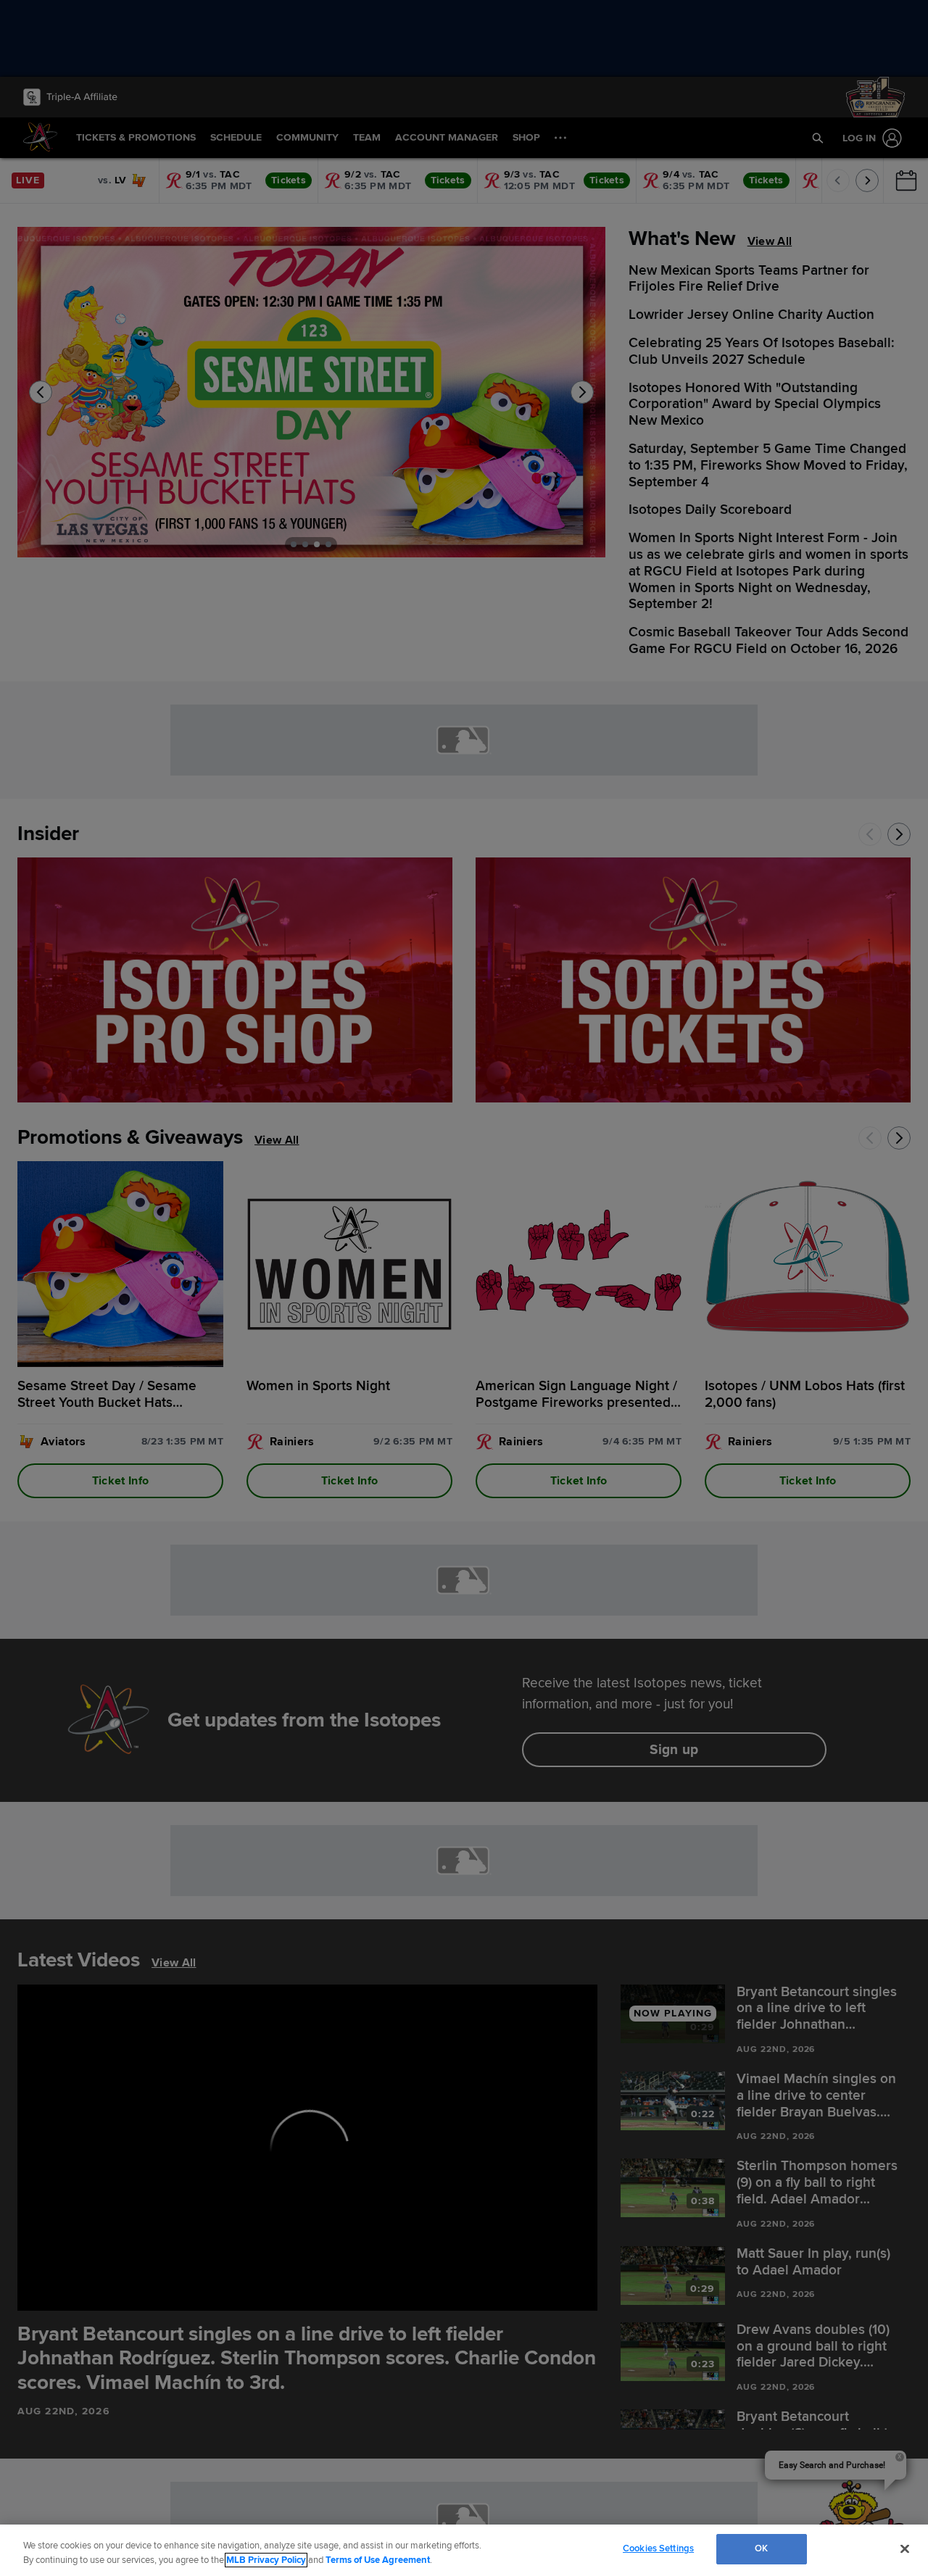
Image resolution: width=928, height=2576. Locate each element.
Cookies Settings (658, 2548)
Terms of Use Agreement (378, 2560)
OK (761, 2548)
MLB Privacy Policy (266, 2560)
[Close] (905, 2548)
